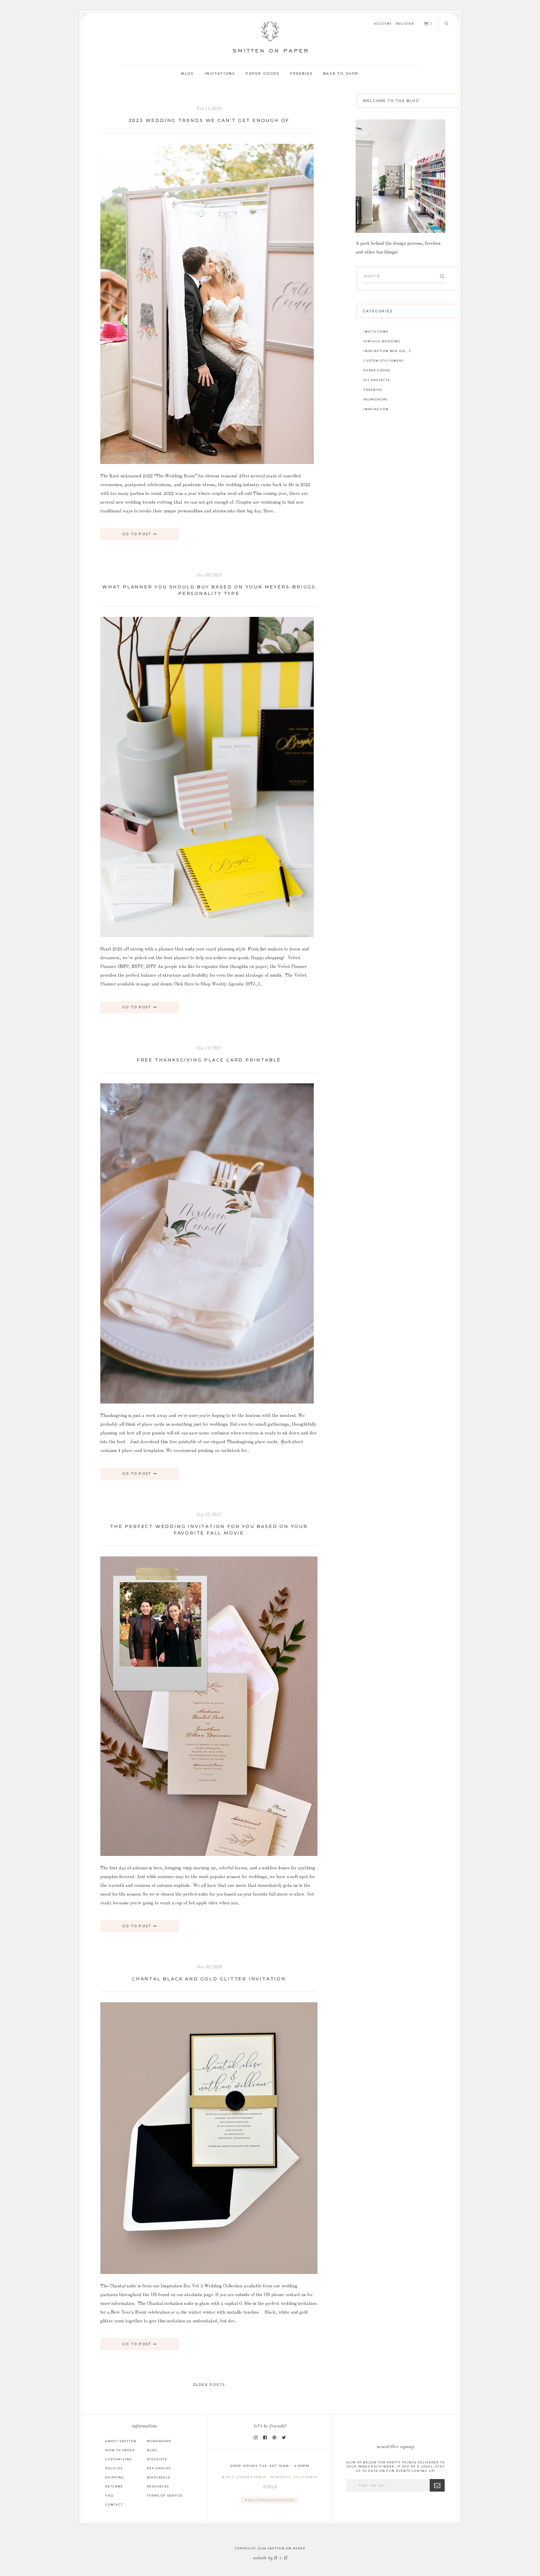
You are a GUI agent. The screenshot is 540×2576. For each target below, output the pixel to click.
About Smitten (121, 2441)
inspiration (376, 409)
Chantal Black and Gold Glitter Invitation (209, 1979)
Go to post (137, 534)
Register (405, 24)
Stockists (157, 2459)
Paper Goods (262, 73)
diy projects (377, 380)
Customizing (119, 2459)
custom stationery (384, 361)
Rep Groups (159, 2468)
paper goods (377, 370)
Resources (158, 2486)
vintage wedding (382, 341)
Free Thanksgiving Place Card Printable (209, 1060)
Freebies (302, 73)
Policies (114, 2468)
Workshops (159, 2441)
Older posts (209, 2385)
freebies (373, 390)
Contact (114, 2505)
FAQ (109, 2495)
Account (383, 24)
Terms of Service (165, 2495)
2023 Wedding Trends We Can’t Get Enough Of (209, 120)
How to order (120, 2450)
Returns (114, 2486)
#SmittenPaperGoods (270, 2500)
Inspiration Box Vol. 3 (387, 351)
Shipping (115, 2477)
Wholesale (159, 2477)
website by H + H (270, 2558)
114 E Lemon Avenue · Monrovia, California (271, 2483)
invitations (376, 332)
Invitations (220, 73)
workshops (375, 399)
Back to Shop (341, 73)
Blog (188, 73)
